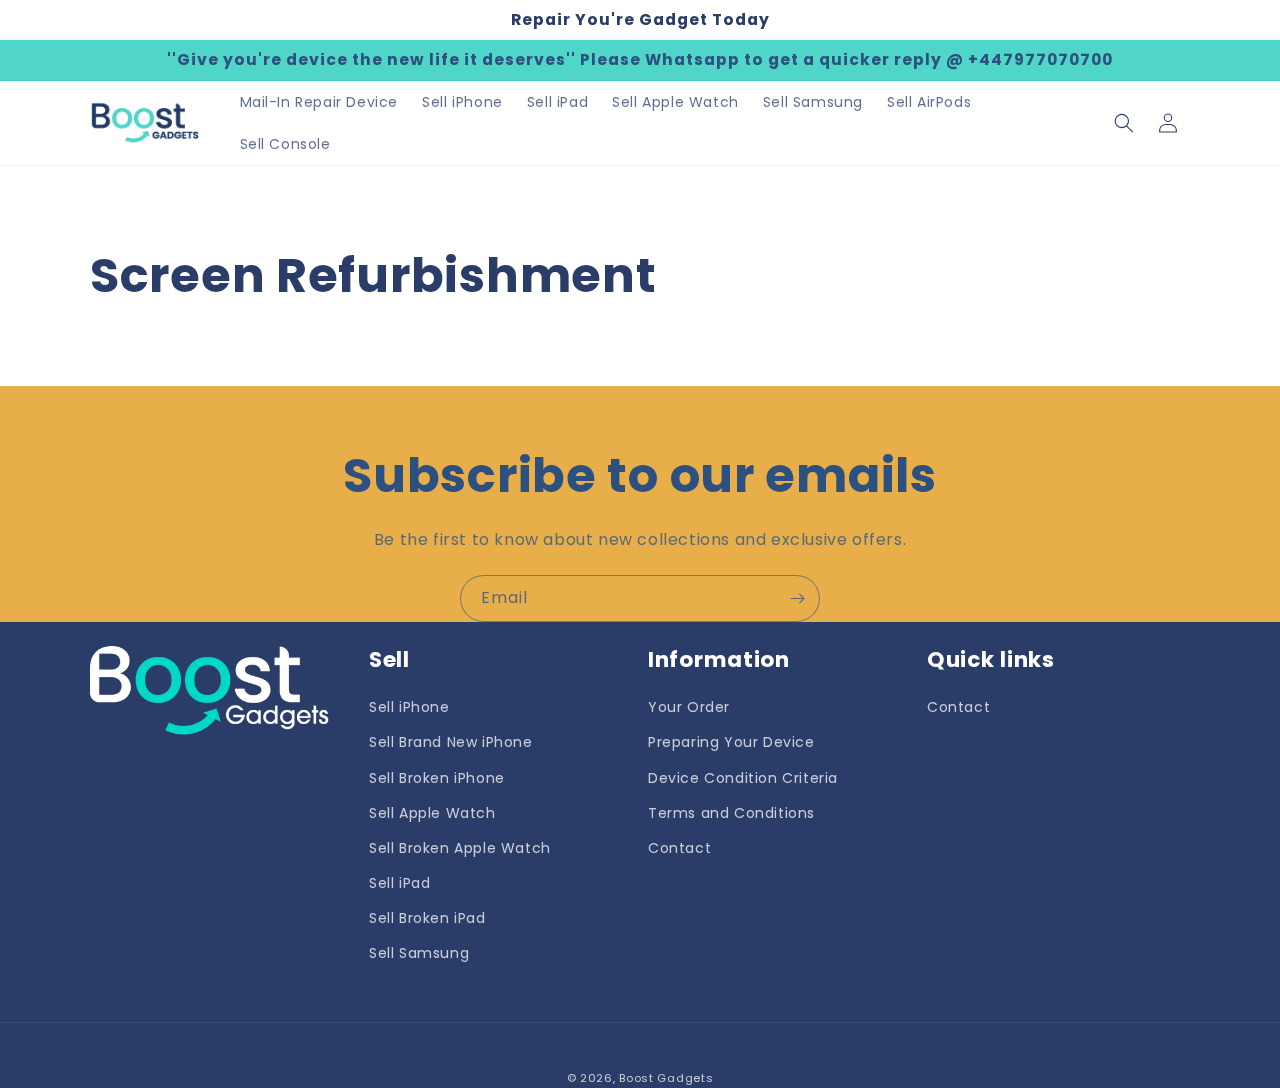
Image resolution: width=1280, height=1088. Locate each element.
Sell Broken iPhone (437, 778)
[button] (1124, 123)
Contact (679, 848)
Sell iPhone (409, 707)
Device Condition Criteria (743, 778)
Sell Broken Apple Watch (460, 848)
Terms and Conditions (731, 813)
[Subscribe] (797, 598)
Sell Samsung (419, 953)
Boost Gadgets (666, 1078)
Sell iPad (399, 883)
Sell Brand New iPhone (451, 742)
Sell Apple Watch (432, 813)
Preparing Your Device (731, 742)
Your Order (689, 707)
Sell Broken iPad (427, 918)
